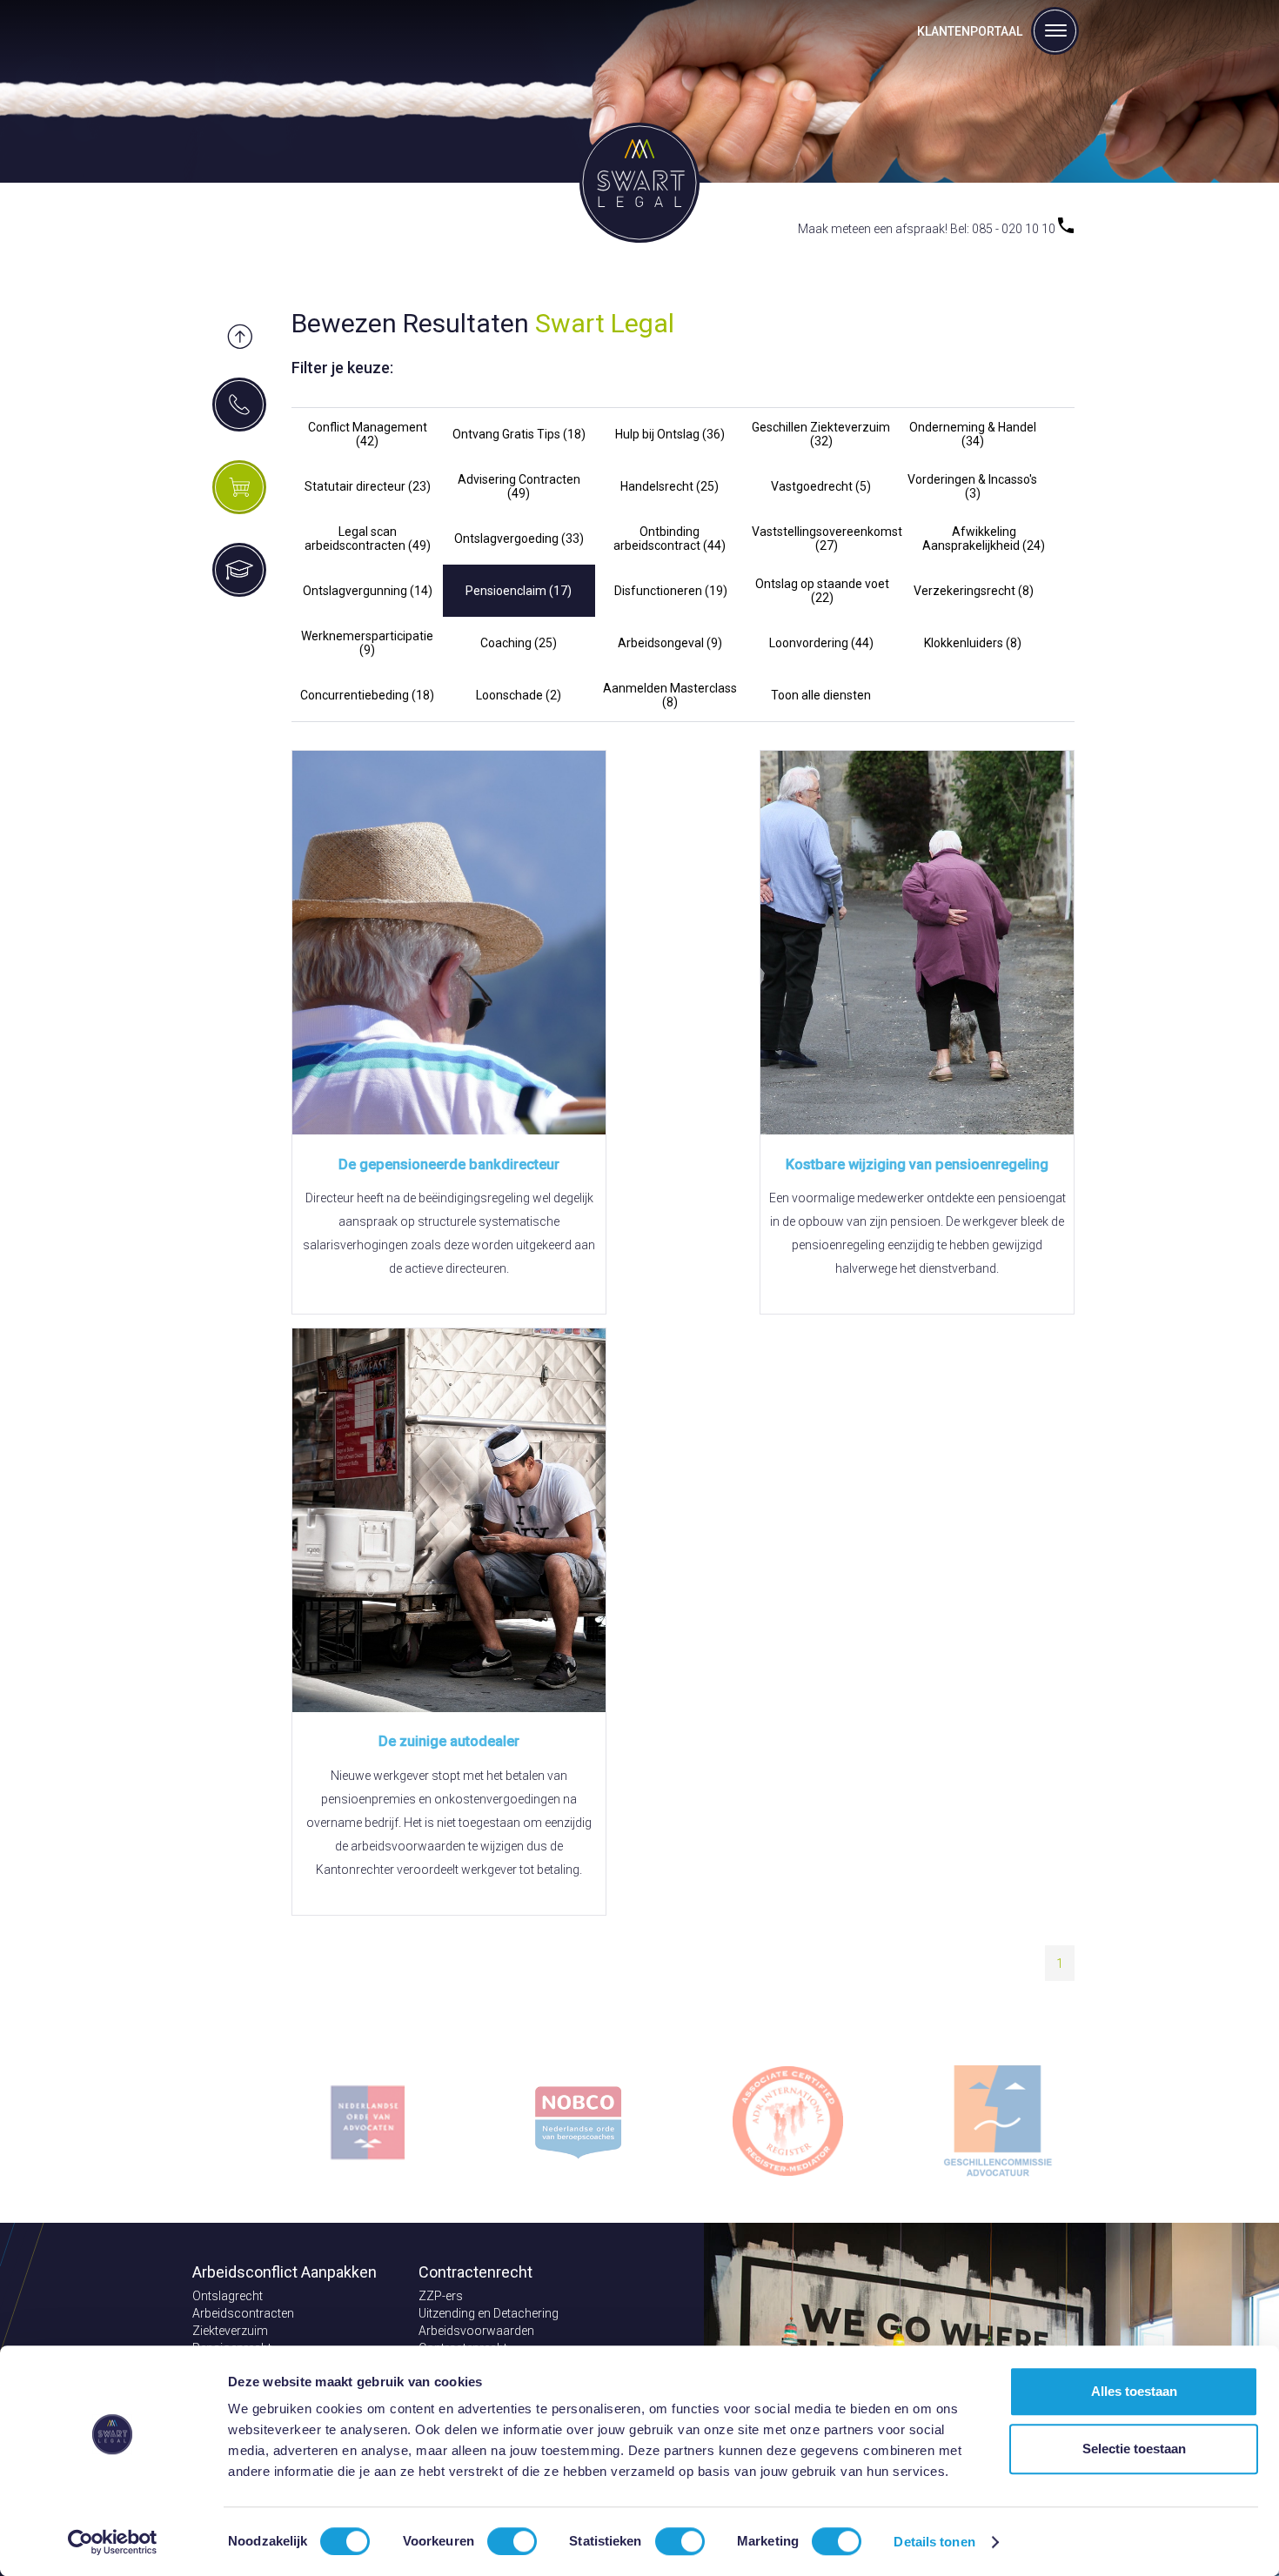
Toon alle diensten (821, 695)
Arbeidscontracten (243, 2313)
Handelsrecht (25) (670, 486)
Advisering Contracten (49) (519, 486)
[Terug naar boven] (240, 338)
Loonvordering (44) (821, 643)
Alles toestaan (1134, 2391)
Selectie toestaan (1134, 2449)
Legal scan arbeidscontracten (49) (368, 539)
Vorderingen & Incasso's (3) (972, 486)
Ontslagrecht (228, 2296)
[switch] (512, 2541)
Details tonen (934, 2542)
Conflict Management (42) (368, 434)
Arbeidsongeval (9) (670, 643)
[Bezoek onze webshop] (239, 487)
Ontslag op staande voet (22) (822, 591)
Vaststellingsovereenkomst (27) (827, 539)
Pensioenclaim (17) (519, 591)
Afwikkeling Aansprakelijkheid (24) (984, 539)
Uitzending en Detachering (489, 2313)
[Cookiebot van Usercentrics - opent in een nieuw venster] (113, 2542)
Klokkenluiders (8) (973, 643)
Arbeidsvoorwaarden (476, 2331)
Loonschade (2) (519, 695)
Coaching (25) (519, 643)
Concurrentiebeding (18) (367, 695)
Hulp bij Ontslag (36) (670, 434)
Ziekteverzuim (230, 2331)
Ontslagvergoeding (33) (519, 539)
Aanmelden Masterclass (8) (670, 695)
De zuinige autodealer (449, 1741)
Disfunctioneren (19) (671, 591)
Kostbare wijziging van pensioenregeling (917, 1164)
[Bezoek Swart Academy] (239, 570)
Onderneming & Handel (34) (973, 434)
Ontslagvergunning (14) (368, 591)
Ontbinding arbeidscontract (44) (670, 539)
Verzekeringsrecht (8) (974, 591)
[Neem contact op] (239, 405)
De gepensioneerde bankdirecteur (449, 1164)
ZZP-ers (441, 2296)
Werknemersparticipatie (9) (367, 643)
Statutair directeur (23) (368, 486)
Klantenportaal (970, 31)
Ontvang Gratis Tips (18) (519, 434)
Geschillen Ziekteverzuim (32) (821, 434)
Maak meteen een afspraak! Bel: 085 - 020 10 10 (928, 229)
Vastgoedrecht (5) (821, 486)
